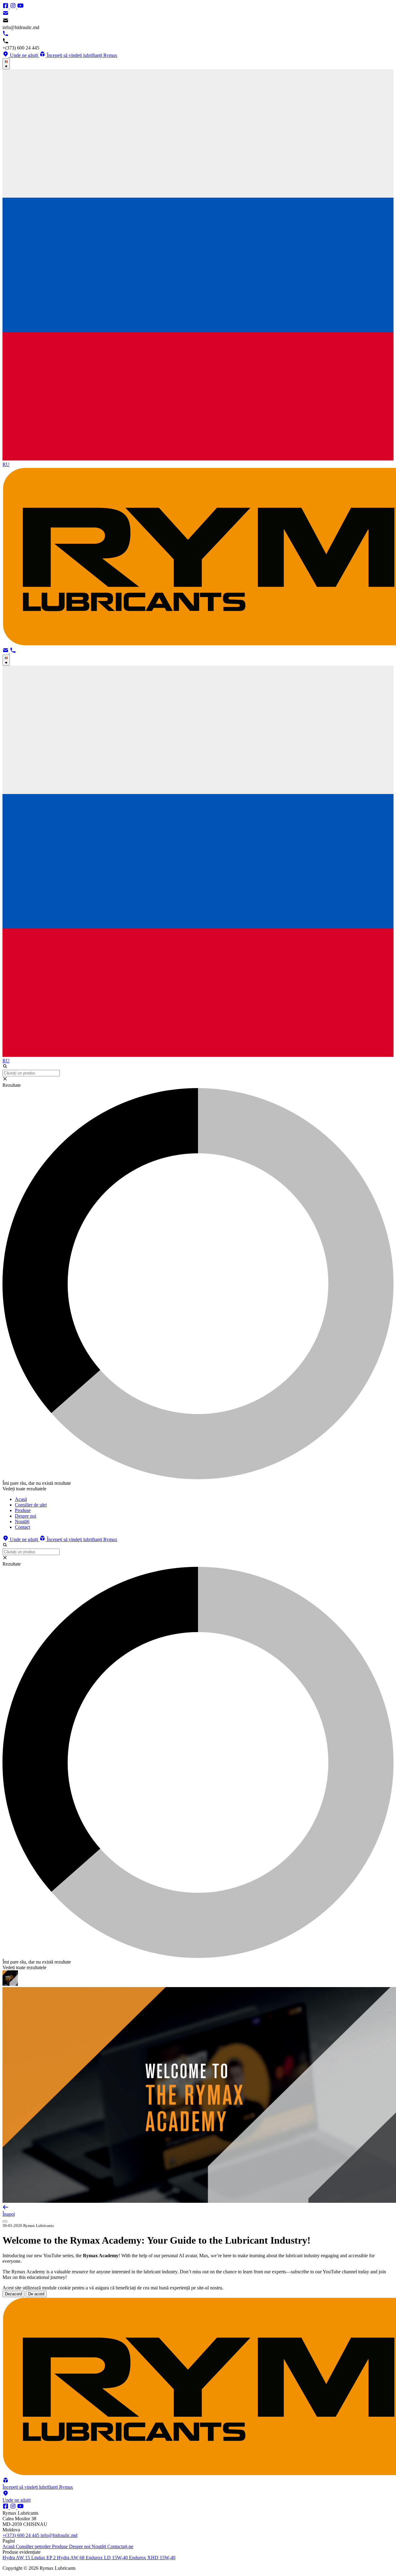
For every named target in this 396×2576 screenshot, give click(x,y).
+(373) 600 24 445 (22, 2535)
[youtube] (20, 7)
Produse (60, 2546)
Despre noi (80, 2546)
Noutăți (99, 2546)
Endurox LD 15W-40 (107, 2558)
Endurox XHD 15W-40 (152, 2558)
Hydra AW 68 (71, 2558)
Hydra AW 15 (17, 2558)
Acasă (9, 2546)
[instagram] (14, 7)
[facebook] (6, 7)
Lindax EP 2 (44, 2558)
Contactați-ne (120, 2546)
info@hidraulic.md (59, 2535)
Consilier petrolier (34, 2546)
